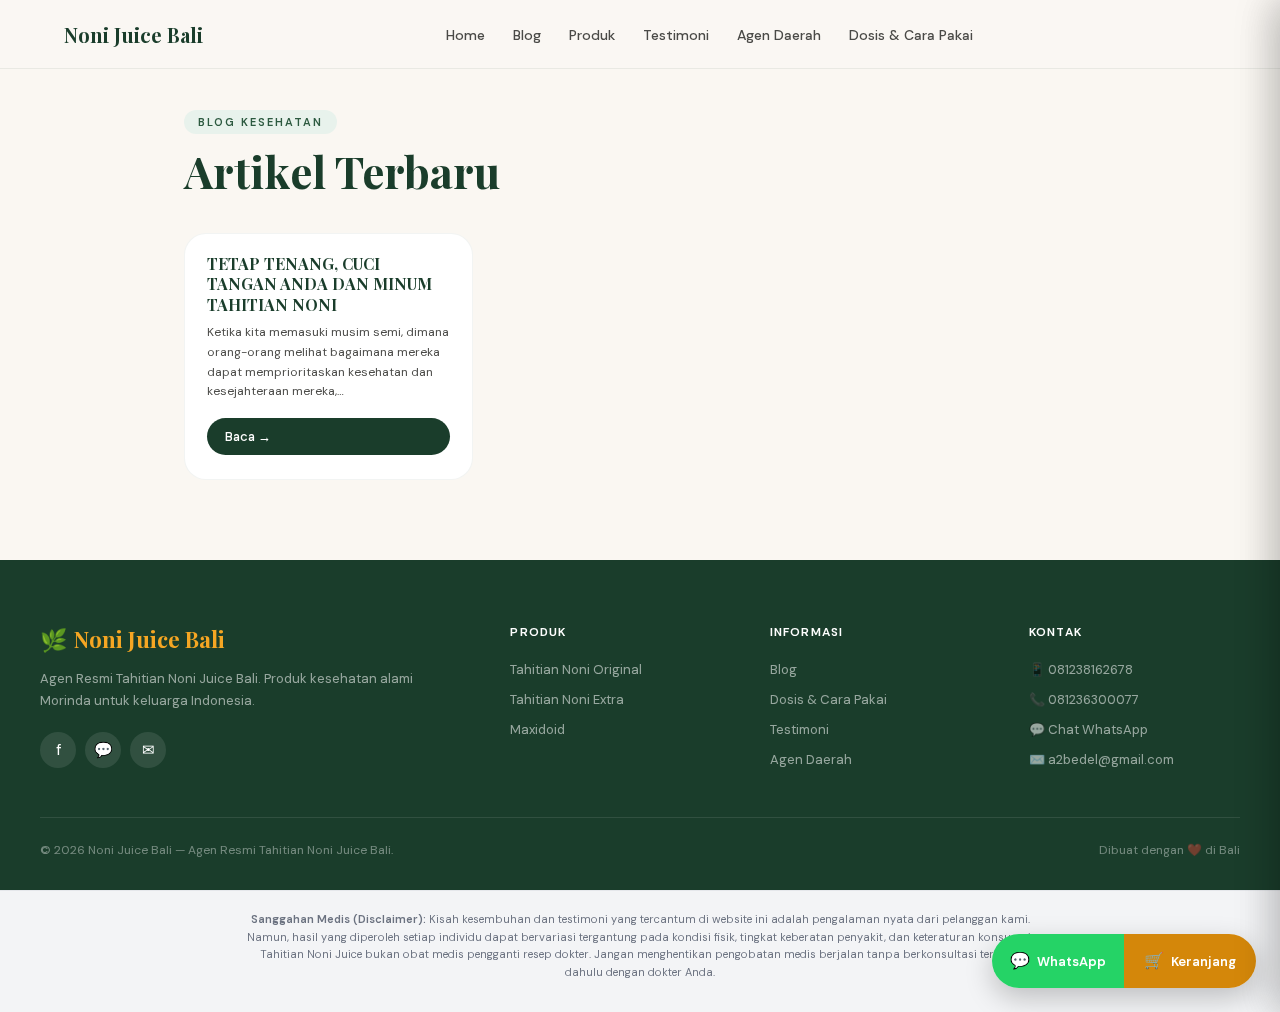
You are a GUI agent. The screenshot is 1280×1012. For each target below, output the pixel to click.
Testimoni (676, 35)
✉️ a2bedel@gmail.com (1101, 759)
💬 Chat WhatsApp (1088, 729)
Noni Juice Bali (133, 34)
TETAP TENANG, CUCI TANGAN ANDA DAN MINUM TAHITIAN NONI (319, 284)
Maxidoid (537, 729)
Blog (527, 35)
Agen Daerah (779, 35)
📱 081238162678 (1081, 669)
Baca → (248, 436)
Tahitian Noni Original (576, 669)
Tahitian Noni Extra (567, 699)
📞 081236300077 (1084, 699)
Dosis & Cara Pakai (911, 35)
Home (465, 35)
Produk (592, 35)
